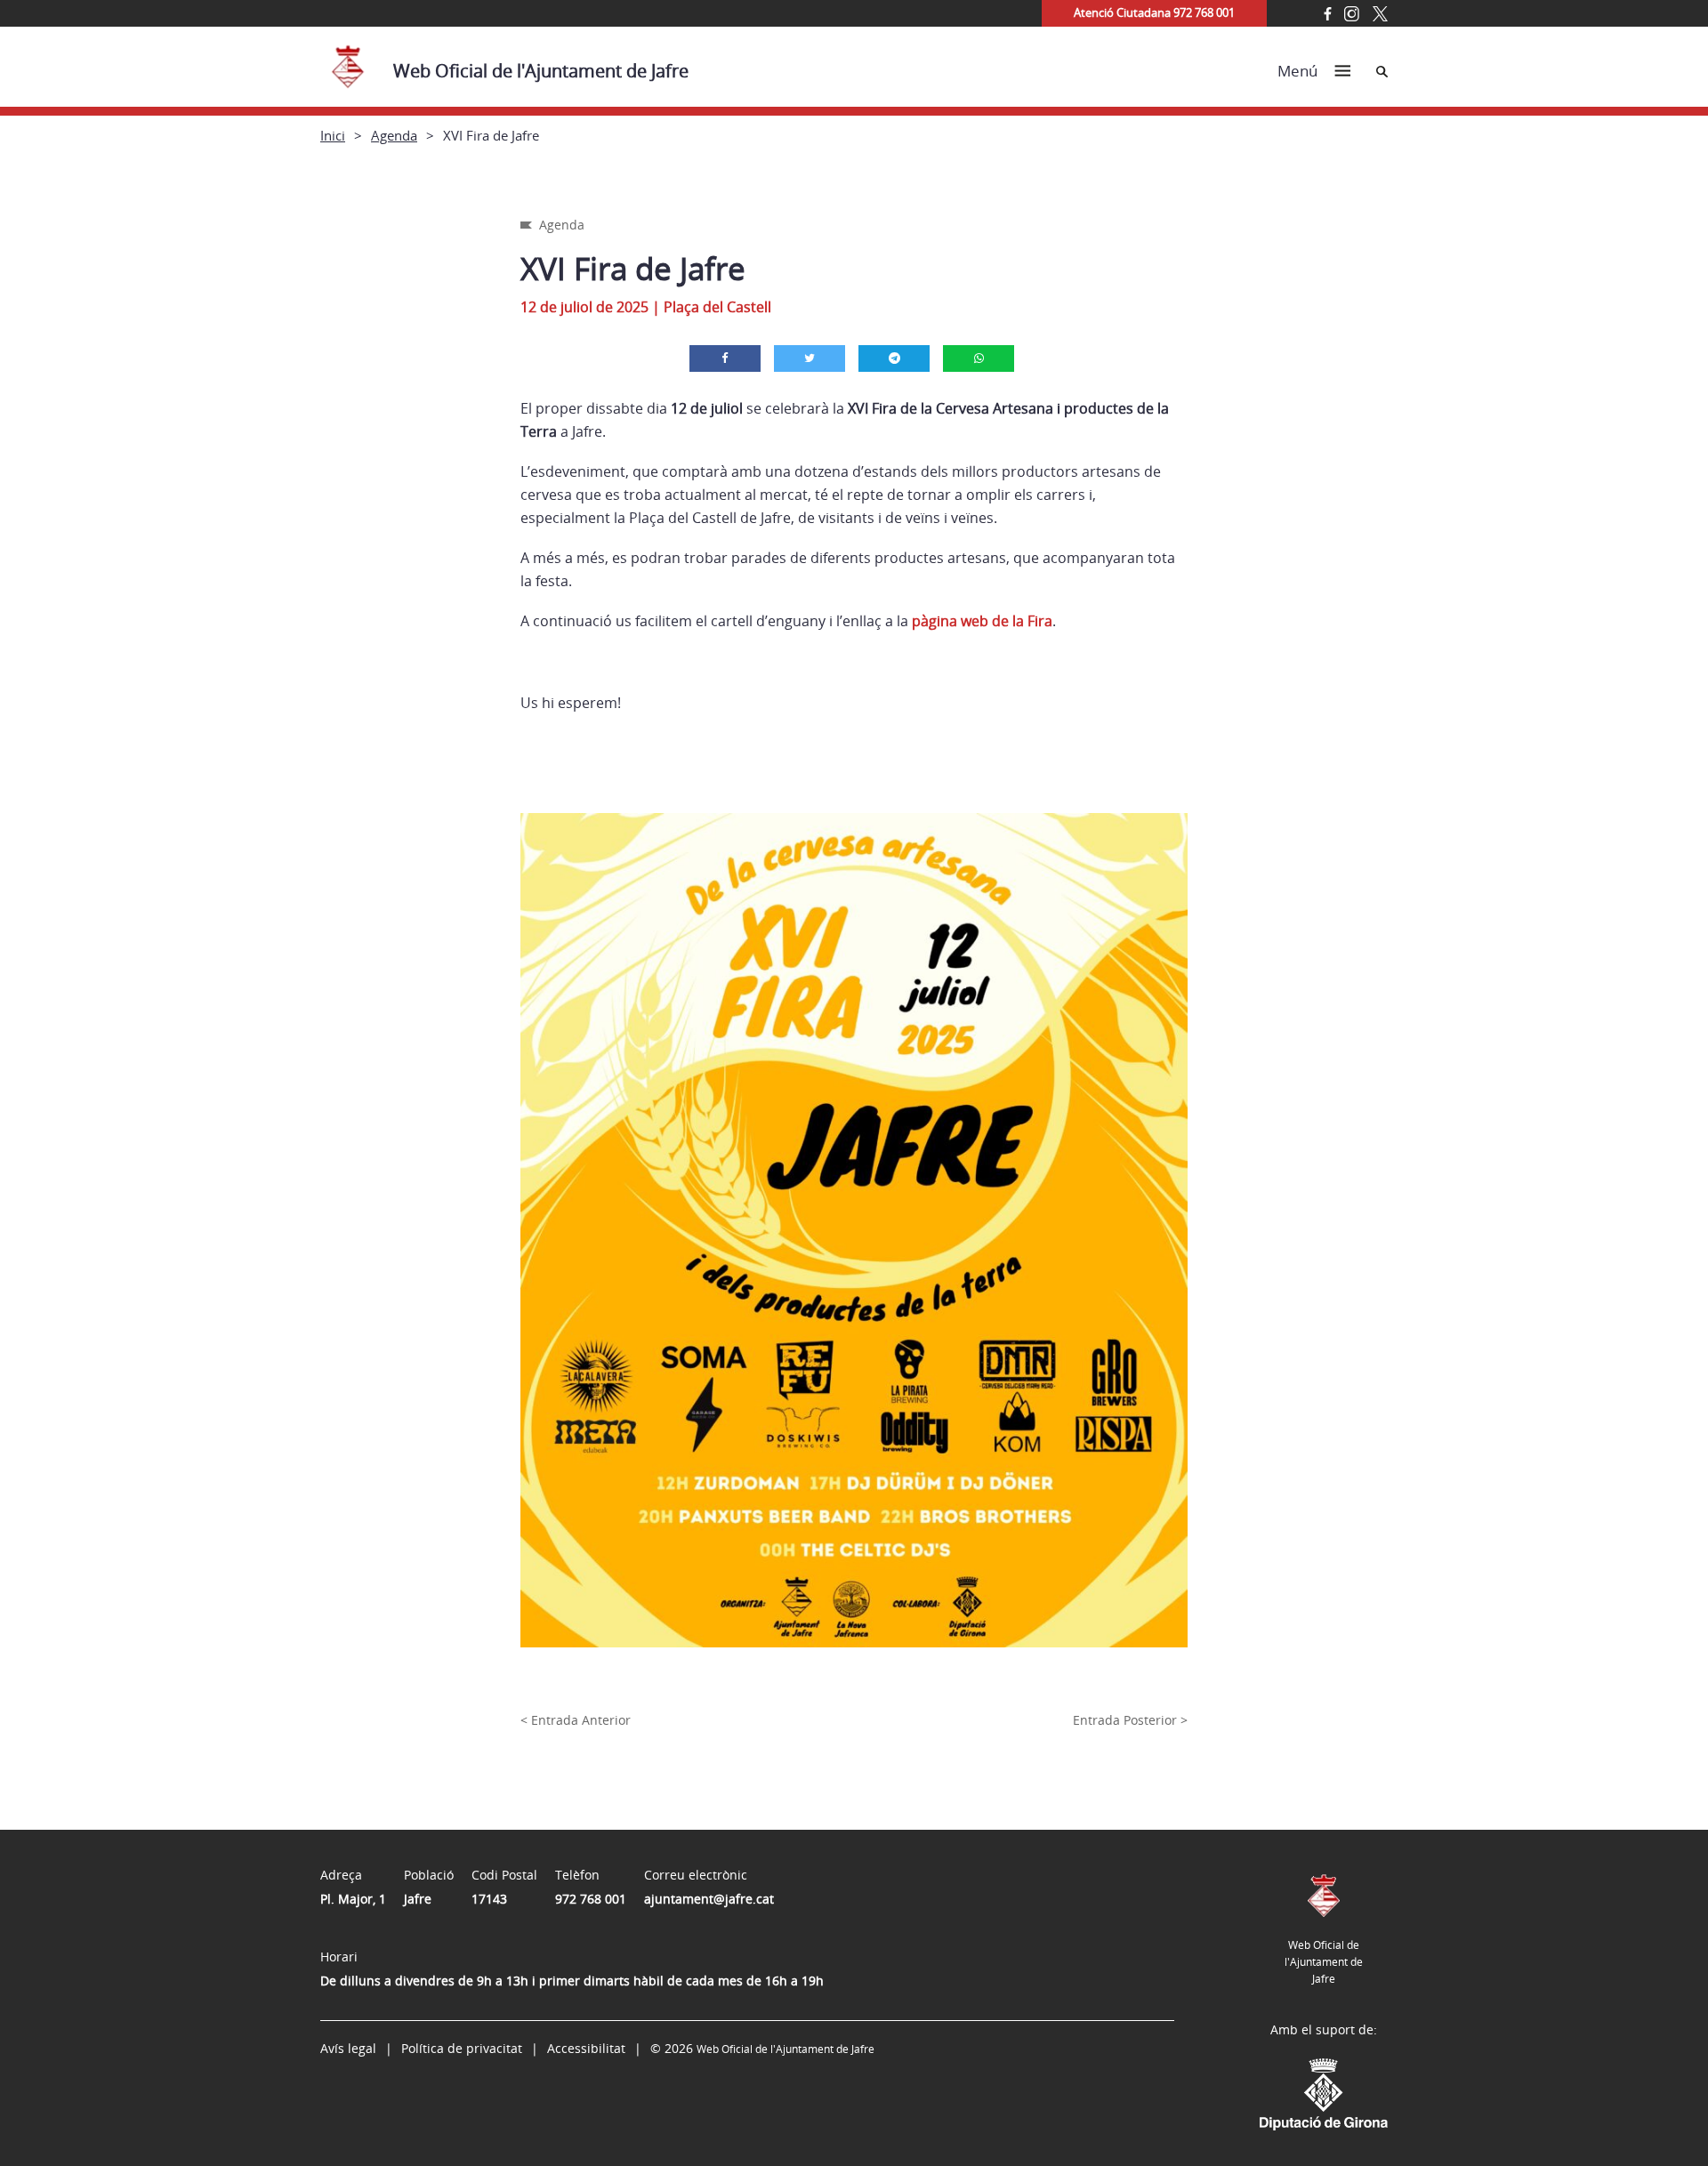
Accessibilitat (586, 2048)
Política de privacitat (462, 2048)
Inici (333, 135)
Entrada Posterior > (1130, 1720)
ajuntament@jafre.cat (709, 1899)
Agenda (394, 135)
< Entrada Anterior (576, 1720)
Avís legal (348, 2048)
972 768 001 (591, 1899)
